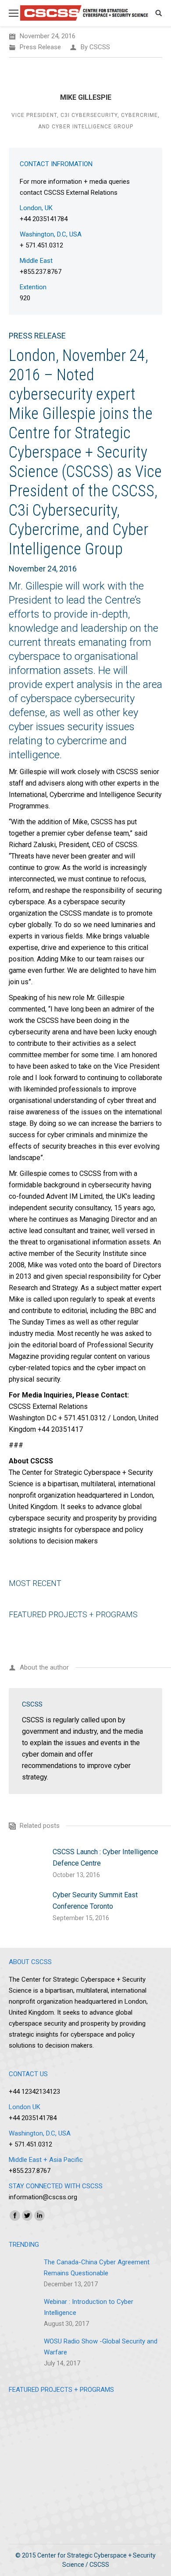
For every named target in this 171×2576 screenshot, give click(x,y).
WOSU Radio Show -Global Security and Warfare (101, 2347)
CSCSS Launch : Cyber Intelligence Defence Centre (105, 1857)
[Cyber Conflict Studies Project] (143, 2462)
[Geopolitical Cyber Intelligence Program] (105, 2423)
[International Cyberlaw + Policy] (28, 2500)
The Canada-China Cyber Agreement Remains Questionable (97, 2268)
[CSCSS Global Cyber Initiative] (67, 2462)
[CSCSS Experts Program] (67, 2423)
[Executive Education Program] (28, 2423)
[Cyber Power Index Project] (105, 2462)
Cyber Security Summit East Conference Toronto (95, 1901)
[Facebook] (15, 2216)
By (95, 47)
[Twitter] (27, 2216)
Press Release (40, 47)
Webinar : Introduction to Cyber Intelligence (89, 2307)
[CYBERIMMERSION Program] (143, 2423)
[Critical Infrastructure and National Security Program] (28, 2462)
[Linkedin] (39, 2216)
